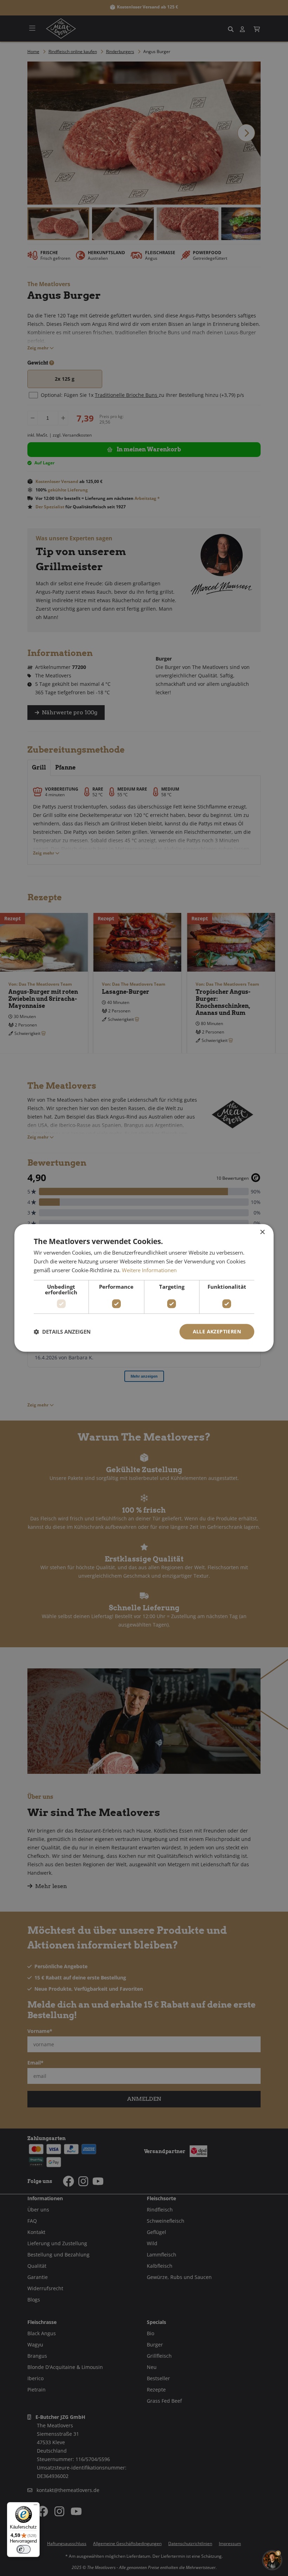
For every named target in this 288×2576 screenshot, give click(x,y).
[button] (62, 1332)
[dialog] (144, 1288)
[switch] (24, 2549)
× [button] (262, 1232)
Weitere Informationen (149, 1270)
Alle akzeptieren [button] (217, 1331)
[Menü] (35, 2506)
